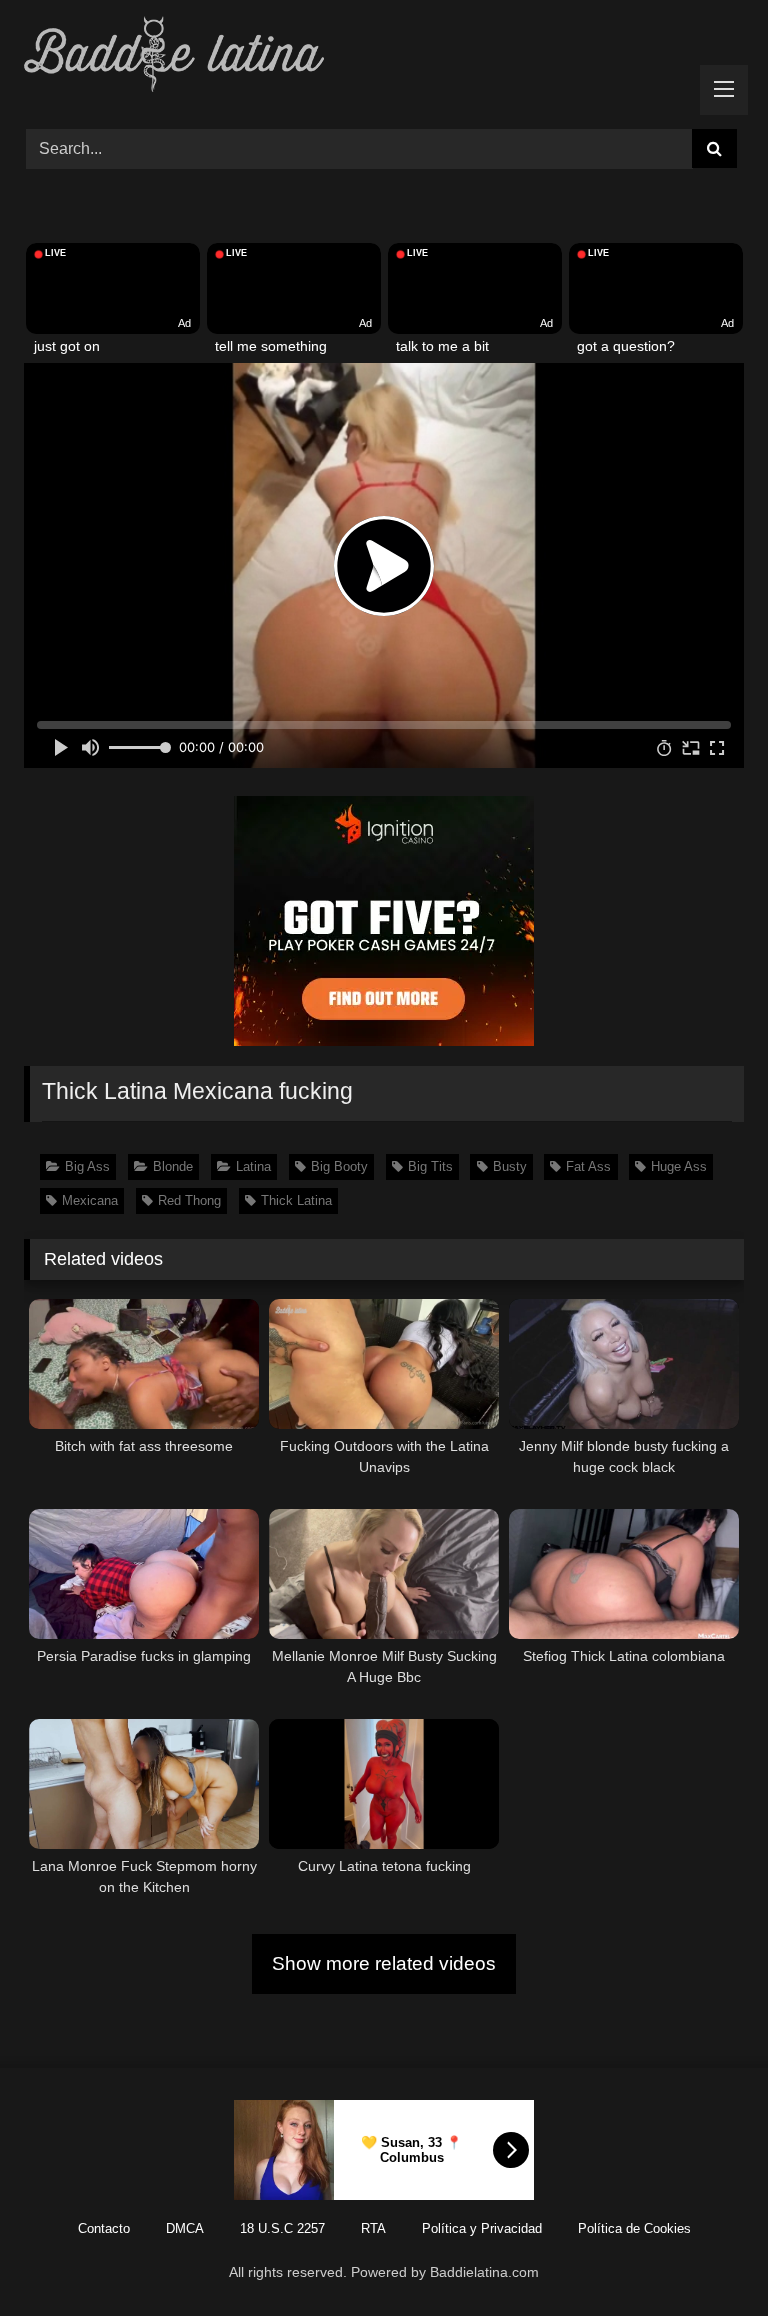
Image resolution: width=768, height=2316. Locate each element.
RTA (373, 2228)
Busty (510, 1166)
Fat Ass (588, 1166)
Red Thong (189, 1200)
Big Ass (87, 1166)
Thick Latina (296, 1200)
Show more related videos (384, 1963)
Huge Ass (679, 1166)
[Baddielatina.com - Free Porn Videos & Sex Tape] (384, 57)
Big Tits (430, 1166)
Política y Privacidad (482, 2228)
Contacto (104, 2228)
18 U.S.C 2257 (282, 2228)
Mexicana (90, 1200)
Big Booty (339, 1166)
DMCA (185, 2228)
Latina (253, 1166)
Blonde (173, 1166)
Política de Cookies (634, 2228)
